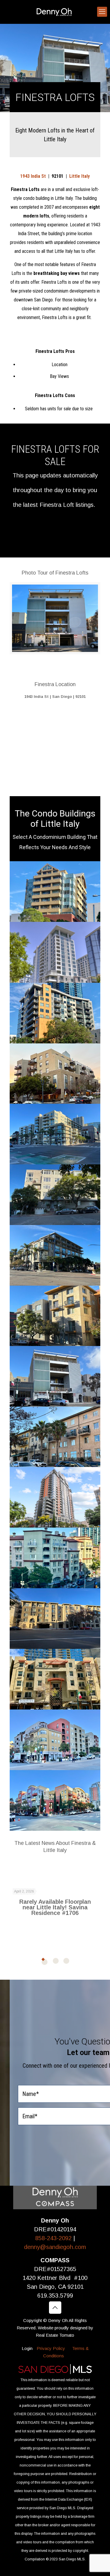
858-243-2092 (54, 2238)
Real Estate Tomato (55, 2335)
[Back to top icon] (55, 2308)
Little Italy (79, 176)
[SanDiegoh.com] (55, 12)
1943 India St (33, 176)
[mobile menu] (102, 12)
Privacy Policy (51, 2348)
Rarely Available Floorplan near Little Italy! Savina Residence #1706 (55, 1907)
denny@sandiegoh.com (55, 2247)
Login (27, 2348)
